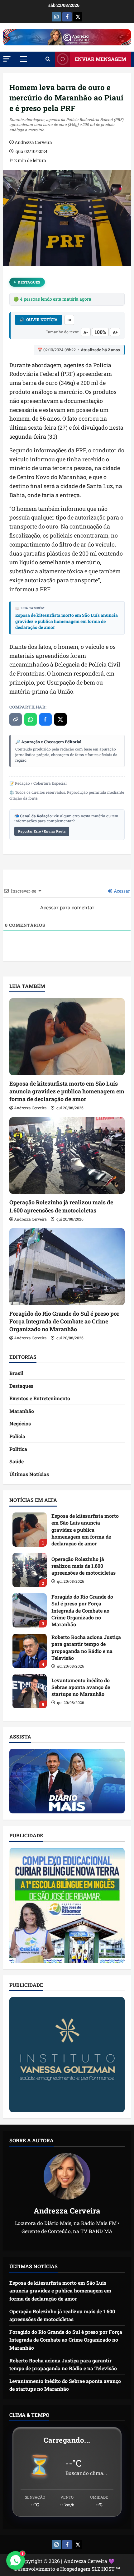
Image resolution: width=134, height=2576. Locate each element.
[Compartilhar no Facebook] (45, 719)
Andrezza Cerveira (33, 142)
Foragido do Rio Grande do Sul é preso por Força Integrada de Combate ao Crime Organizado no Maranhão (64, 1321)
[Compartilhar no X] (60, 719)
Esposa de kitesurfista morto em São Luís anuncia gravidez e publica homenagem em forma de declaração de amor (67, 621)
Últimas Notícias (29, 1474)
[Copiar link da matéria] (16, 719)
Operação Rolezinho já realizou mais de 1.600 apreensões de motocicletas (61, 1206)
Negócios (20, 1423)
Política (18, 1449)
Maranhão (22, 1411)
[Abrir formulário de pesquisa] (48, 59)
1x (69, 320)
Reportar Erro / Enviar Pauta (42, 831)
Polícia (17, 1436)
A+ (115, 332)
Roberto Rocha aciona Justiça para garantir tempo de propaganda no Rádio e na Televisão (30, 1651)
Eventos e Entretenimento (40, 1398)
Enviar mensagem (100, 59)
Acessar (121, 891)
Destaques (29, 282)
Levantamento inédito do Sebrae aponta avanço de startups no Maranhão (30, 1691)
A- (86, 332)
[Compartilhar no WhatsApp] (31, 719)
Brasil (16, 1373)
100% (100, 332)
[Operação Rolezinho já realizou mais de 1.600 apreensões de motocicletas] (67, 1156)
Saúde (17, 1461)
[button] (7, 59)
